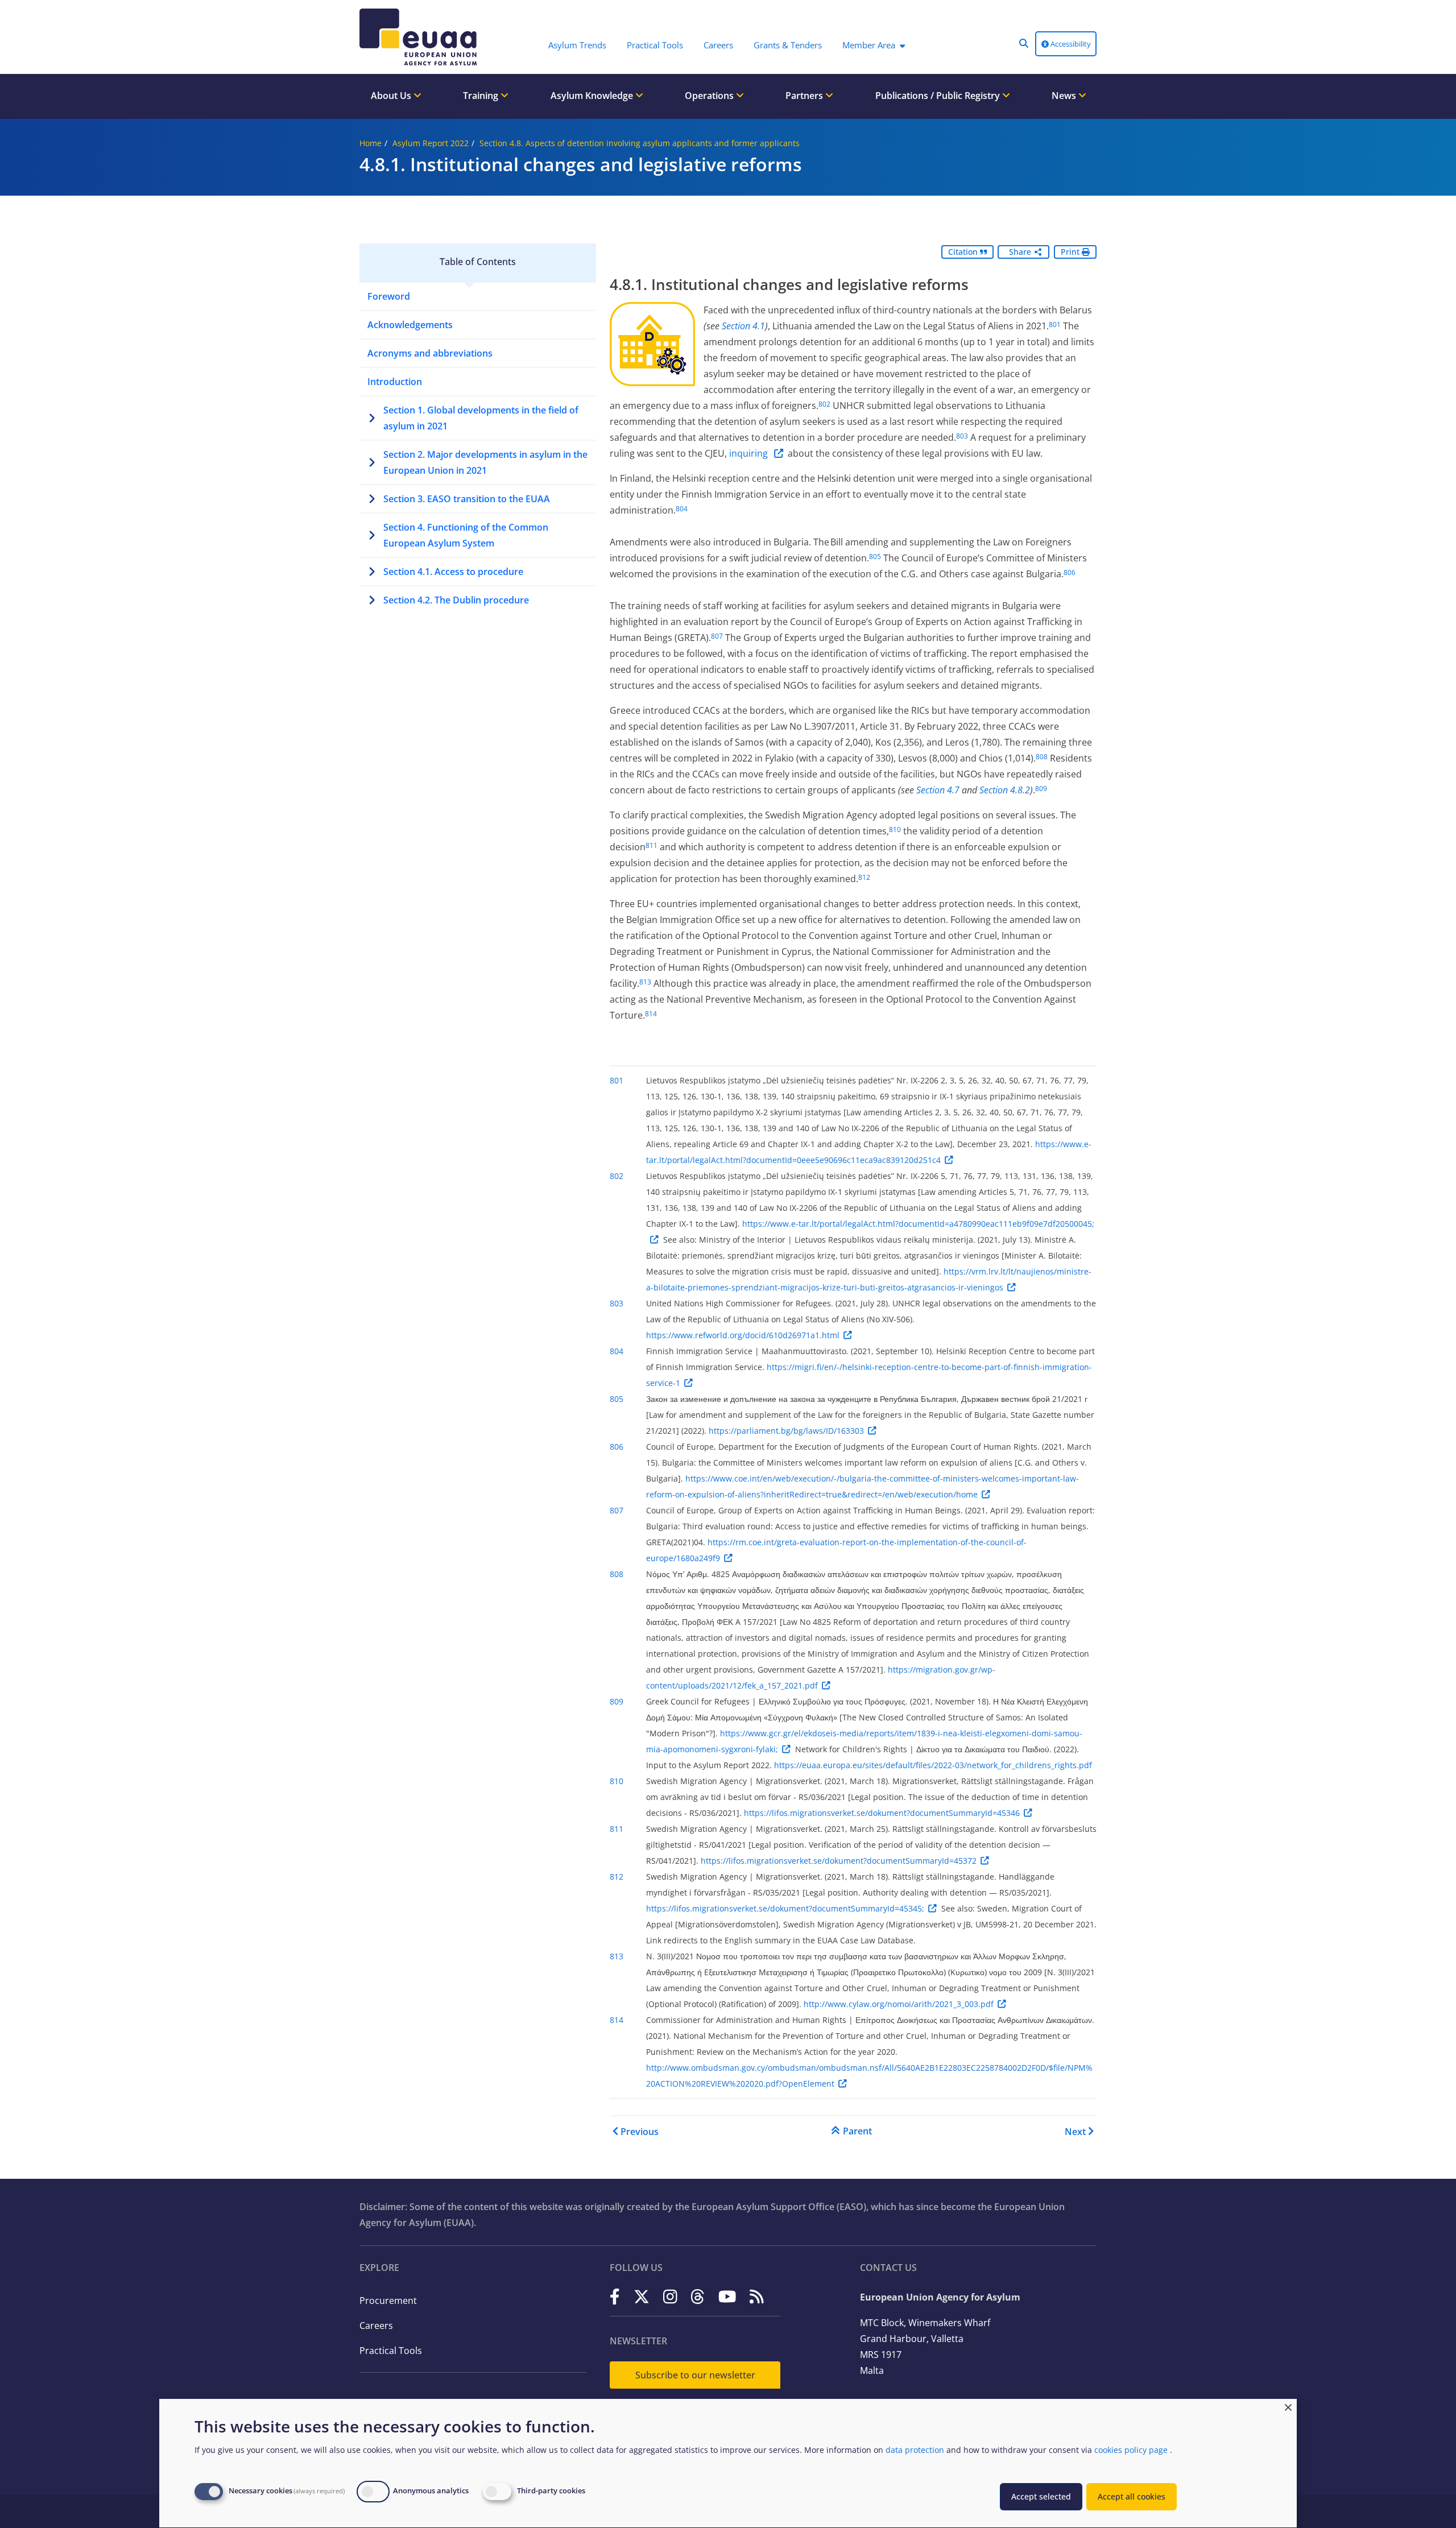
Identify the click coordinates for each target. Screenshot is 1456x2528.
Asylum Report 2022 (431, 143)
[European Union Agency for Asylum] (421, 37)
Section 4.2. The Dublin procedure (456, 600)
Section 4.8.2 (1005, 790)
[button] (1024, 43)
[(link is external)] (615, 2296)
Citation (964, 252)
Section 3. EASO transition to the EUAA (467, 499)
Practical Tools (391, 2351)
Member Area (869, 45)
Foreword (389, 296)
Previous (640, 2132)
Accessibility (1070, 44)
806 (1070, 572)
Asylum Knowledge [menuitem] (593, 96)
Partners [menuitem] (805, 96)
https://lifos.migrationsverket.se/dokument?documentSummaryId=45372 (839, 1861)
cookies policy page (1131, 2450)
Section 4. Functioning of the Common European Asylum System (466, 535)
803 (962, 436)
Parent (857, 2131)
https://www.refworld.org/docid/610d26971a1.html (743, 1335)
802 (824, 404)
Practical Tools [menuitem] (655, 45)
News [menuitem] (1065, 96)
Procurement (388, 2301)
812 (864, 877)
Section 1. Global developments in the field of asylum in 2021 (481, 418)
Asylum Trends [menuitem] (577, 45)
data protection (915, 2450)
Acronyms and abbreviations (430, 353)
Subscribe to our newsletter (695, 2375)
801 (1055, 324)
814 (651, 1014)
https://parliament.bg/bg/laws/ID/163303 (786, 1431)
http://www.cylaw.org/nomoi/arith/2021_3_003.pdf (899, 2004)
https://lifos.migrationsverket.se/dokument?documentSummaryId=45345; (785, 1908)
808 (1042, 757)
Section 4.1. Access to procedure (453, 572)
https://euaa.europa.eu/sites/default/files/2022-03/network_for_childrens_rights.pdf (933, 1765)
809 (1041, 789)
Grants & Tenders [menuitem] (788, 45)
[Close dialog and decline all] (1288, 2406)
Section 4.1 (743, 326)
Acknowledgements (410, 325)
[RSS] (757, 2296)
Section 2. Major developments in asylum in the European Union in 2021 (485, 462)
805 (875, 557)
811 (652, 845)
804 (682, 509)
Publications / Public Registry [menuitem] (939, 96)
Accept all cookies (1132, 2496)
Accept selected (1041, 2496)
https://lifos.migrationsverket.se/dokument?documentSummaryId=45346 (882, 1813)
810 (895, 829)
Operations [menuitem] (710, 96)
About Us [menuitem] (392, 96)
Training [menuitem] (482, 96)
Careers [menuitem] (718, 45)
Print (1071, 252)
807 (717, 636)
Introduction (395, 382)
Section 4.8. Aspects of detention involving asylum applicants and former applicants (640, 143)
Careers (376, 2326)
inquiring (750, 453)
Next (1075, 2132)
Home (371, 143)
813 (645, 982)
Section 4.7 (938, 790)
